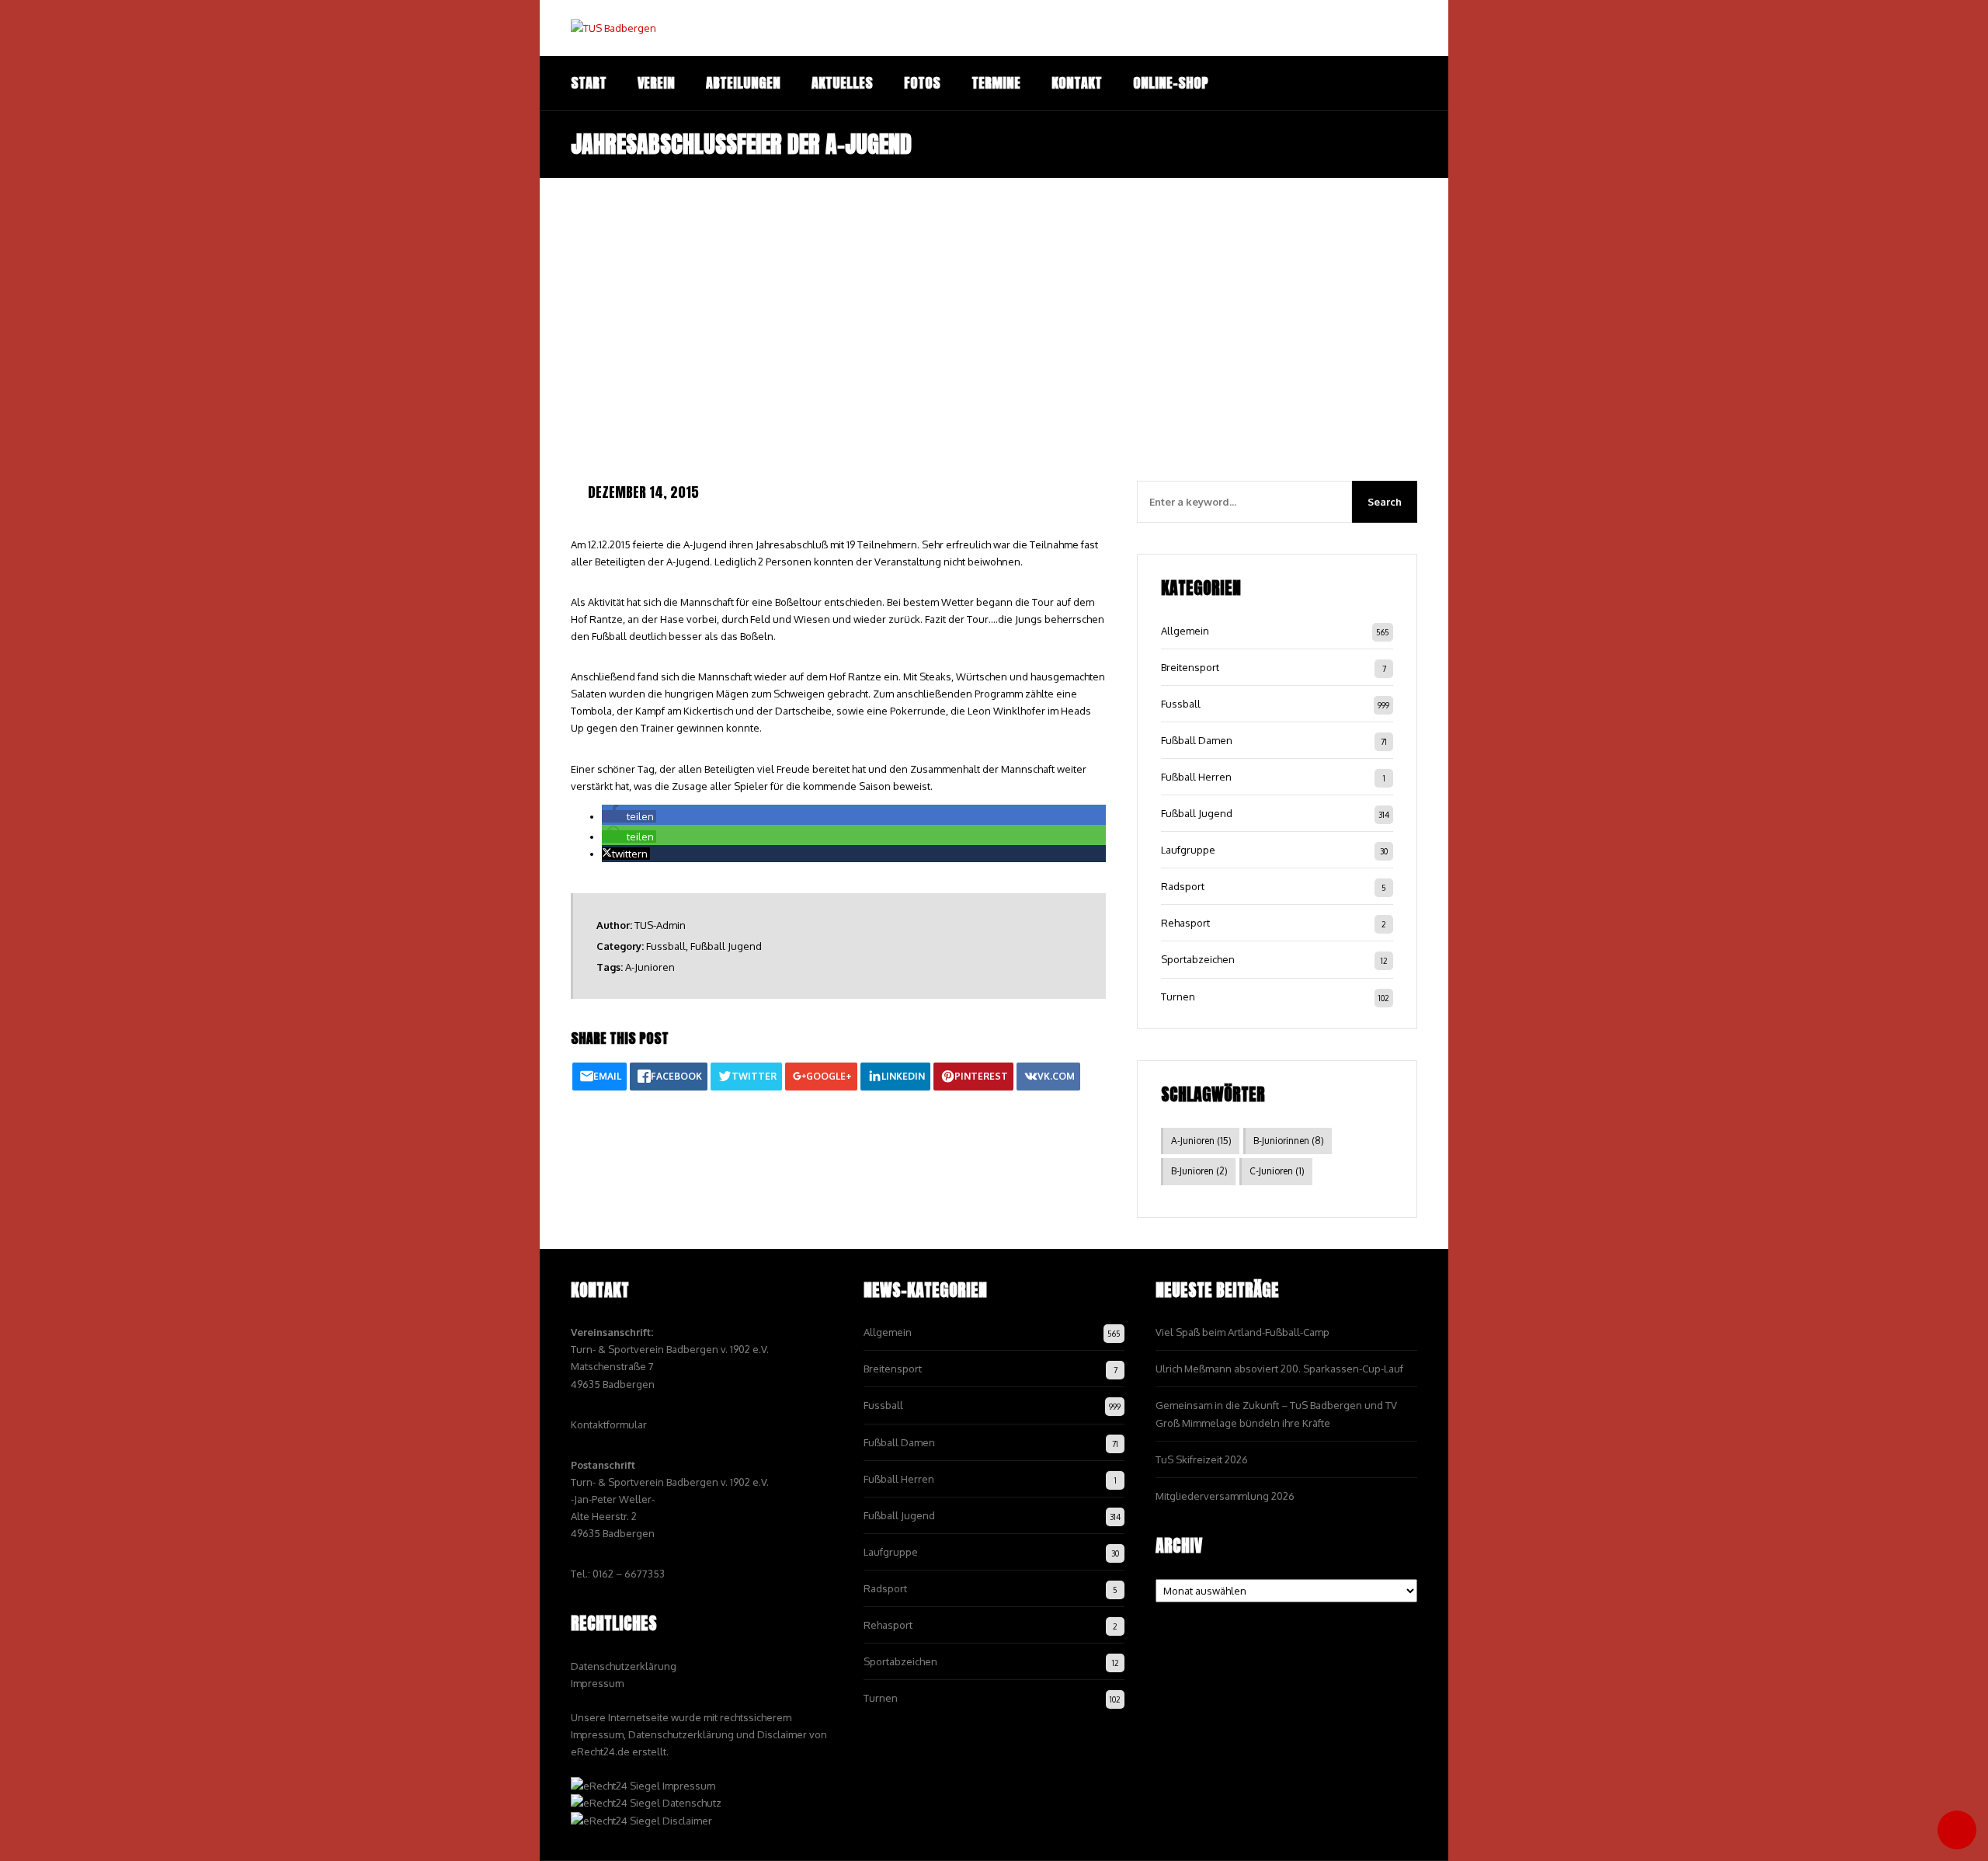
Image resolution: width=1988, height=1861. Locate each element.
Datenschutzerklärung (624, 1666)
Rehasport (1185, 923)
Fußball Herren (1196, 777)
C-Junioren (1277, 1171)
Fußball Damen (1197, 740)
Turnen (1178, 997)
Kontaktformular (609, 1424)
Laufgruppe (1188, 850)
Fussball (666, 946)
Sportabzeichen (1198, 959)
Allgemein (1185, 631)
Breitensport (1190, 667)
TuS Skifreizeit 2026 (1202, 1459)
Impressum (597, 1683)
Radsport (1183, 886)
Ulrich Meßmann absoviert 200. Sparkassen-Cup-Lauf (1279, 1369)
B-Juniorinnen (1289, 1141)
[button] (629, 816)
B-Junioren (1199, 1171)
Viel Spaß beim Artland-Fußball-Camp (1242, 1332)
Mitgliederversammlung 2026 (1225, 1496)
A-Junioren (650, 967)
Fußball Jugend (726, 946)
